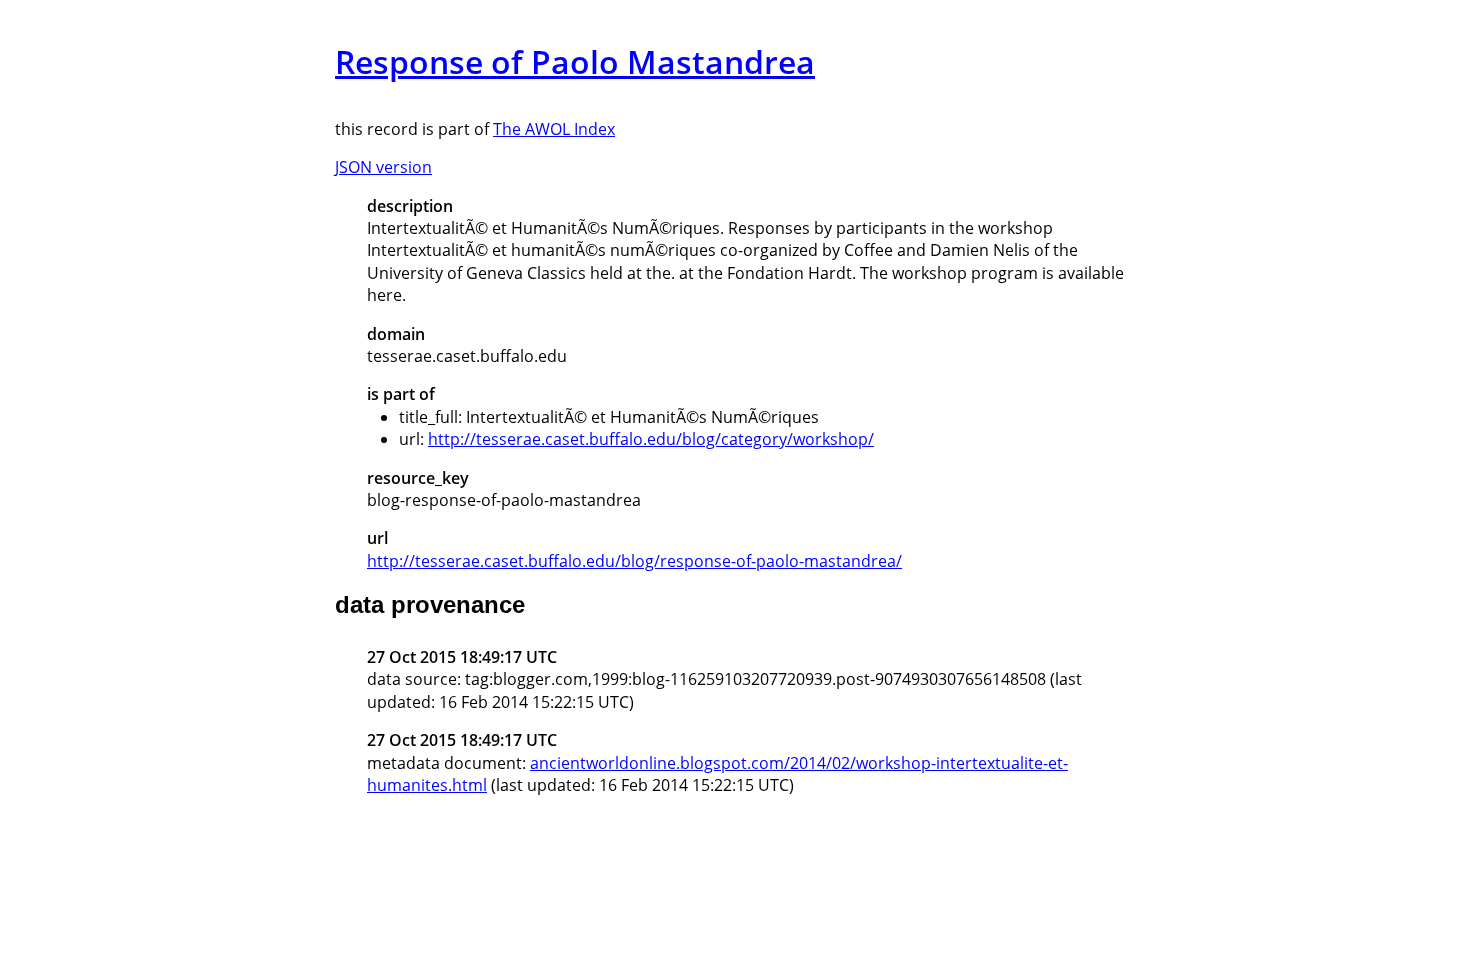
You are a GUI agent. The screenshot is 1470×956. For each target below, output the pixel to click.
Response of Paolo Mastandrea (575, 61)
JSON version (383, 167)
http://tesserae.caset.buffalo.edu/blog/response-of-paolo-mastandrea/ (634, 561)
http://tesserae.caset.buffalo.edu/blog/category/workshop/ (651, 439)
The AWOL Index (554, 129)
